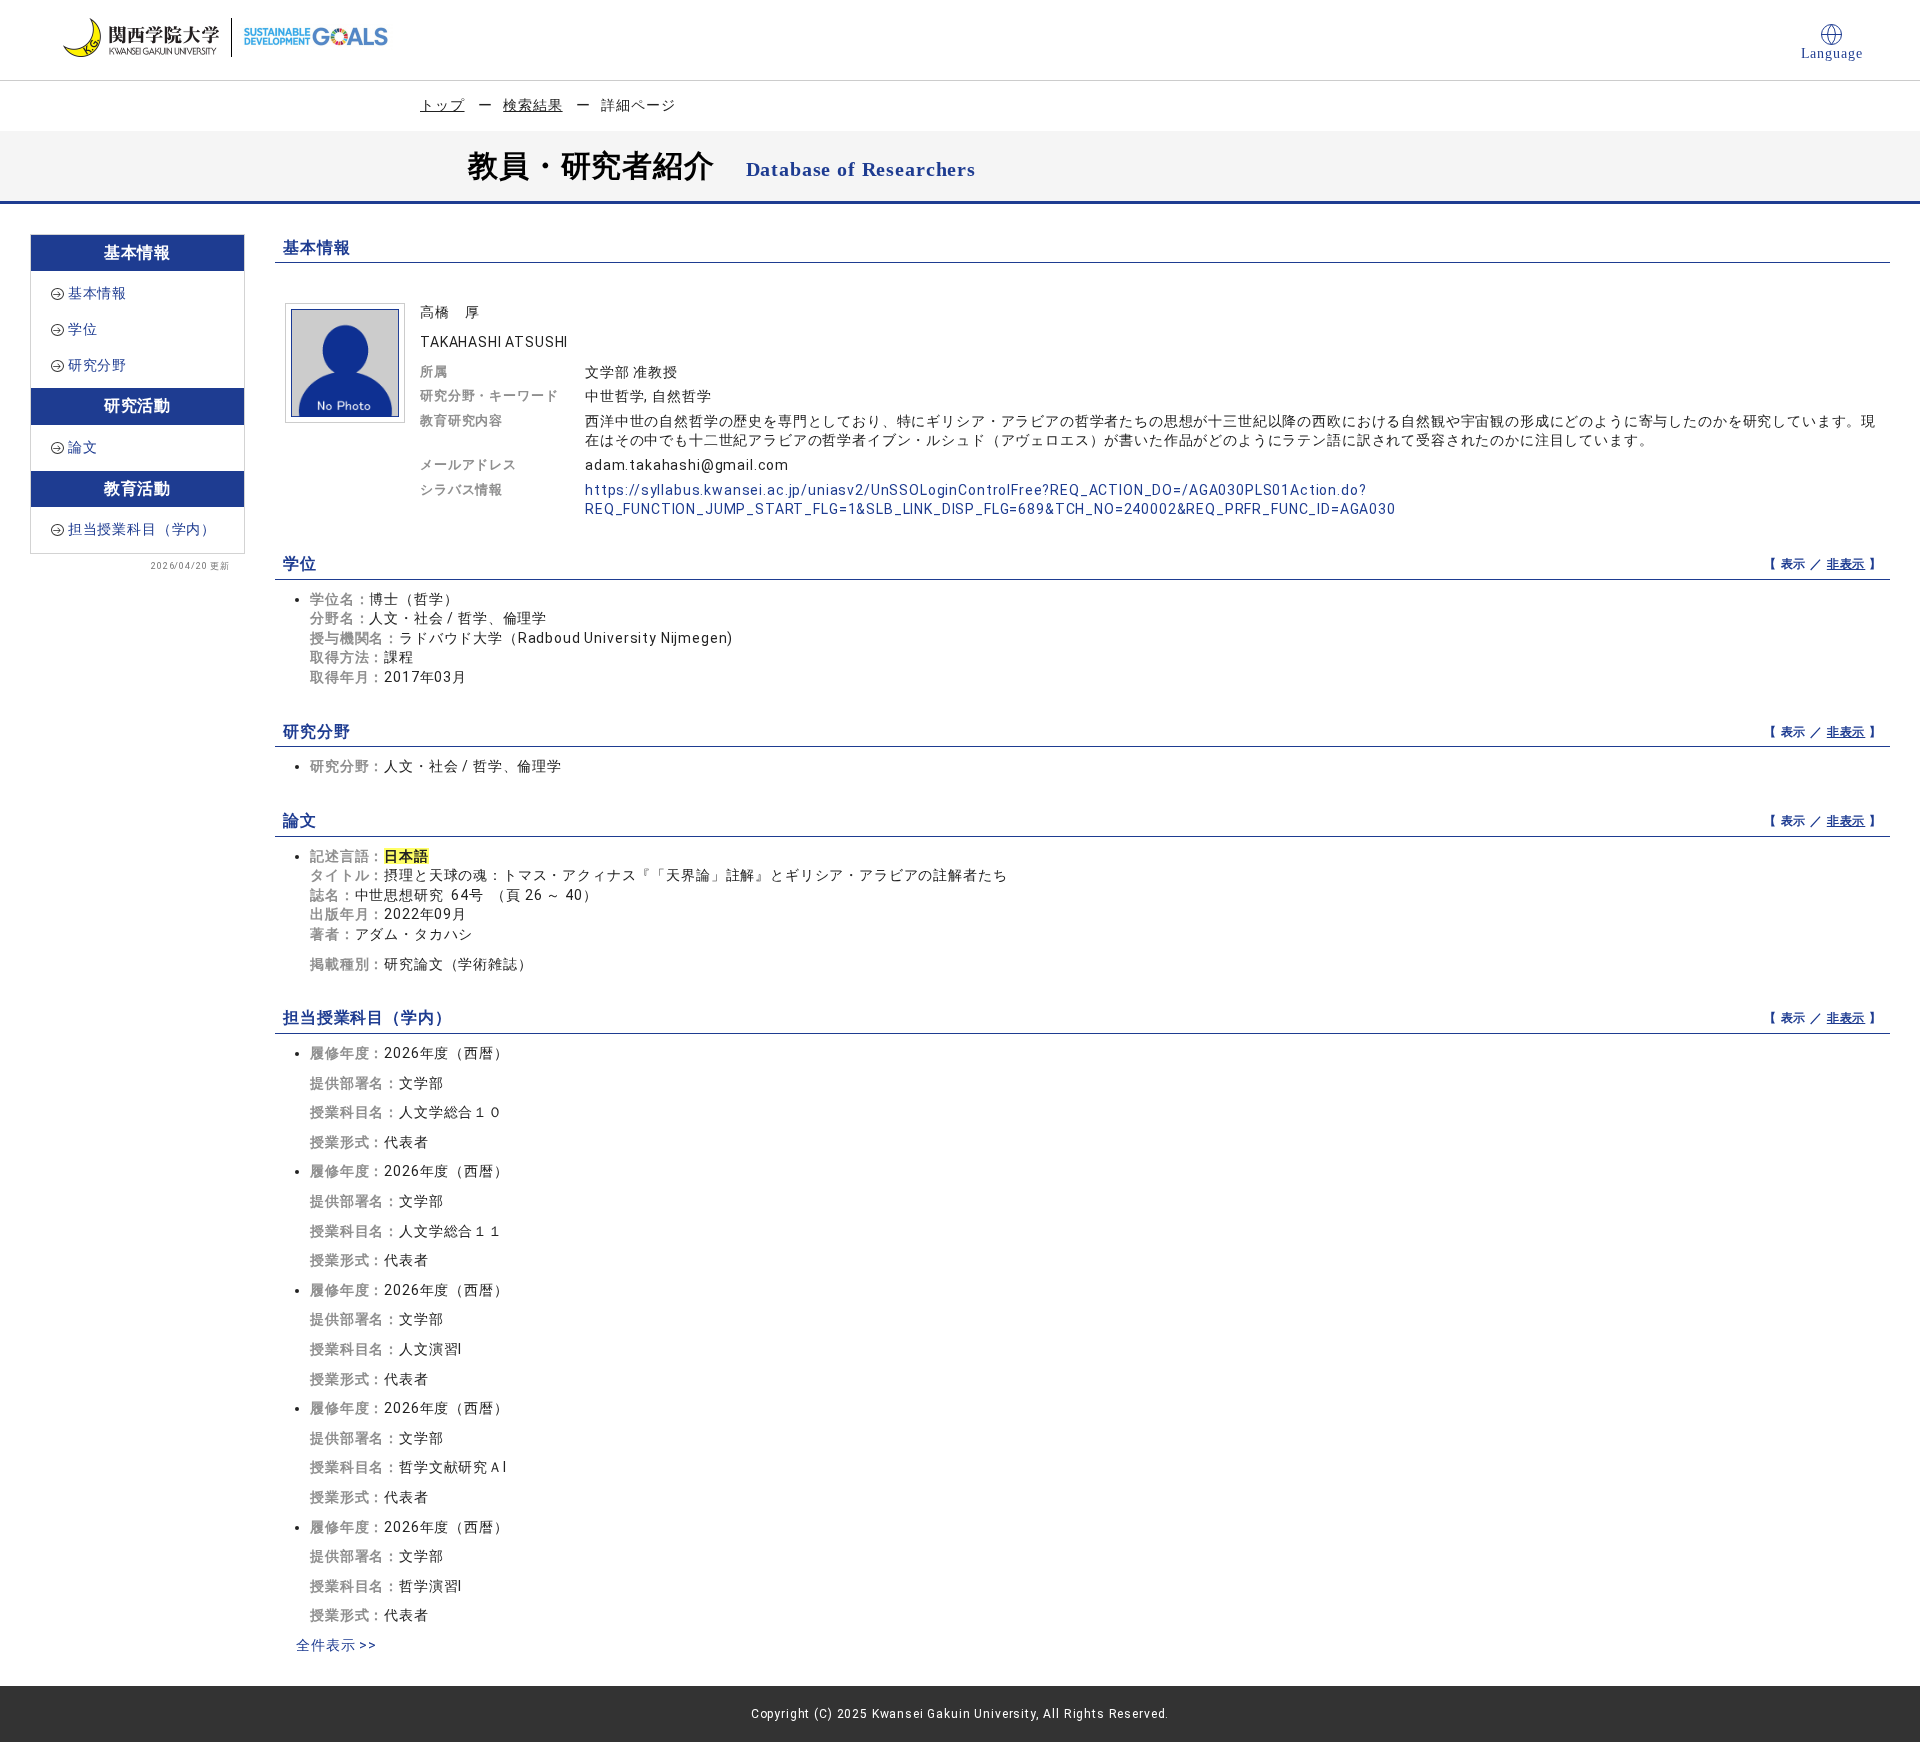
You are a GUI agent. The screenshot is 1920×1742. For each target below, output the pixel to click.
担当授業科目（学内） (142, 529)
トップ (442, 105)
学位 (83, 329)
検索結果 (532, 105)
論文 (83, 447)
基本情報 (97, 293)
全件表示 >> (336, 1645)
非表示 (1846, 564)
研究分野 (97, 365)
